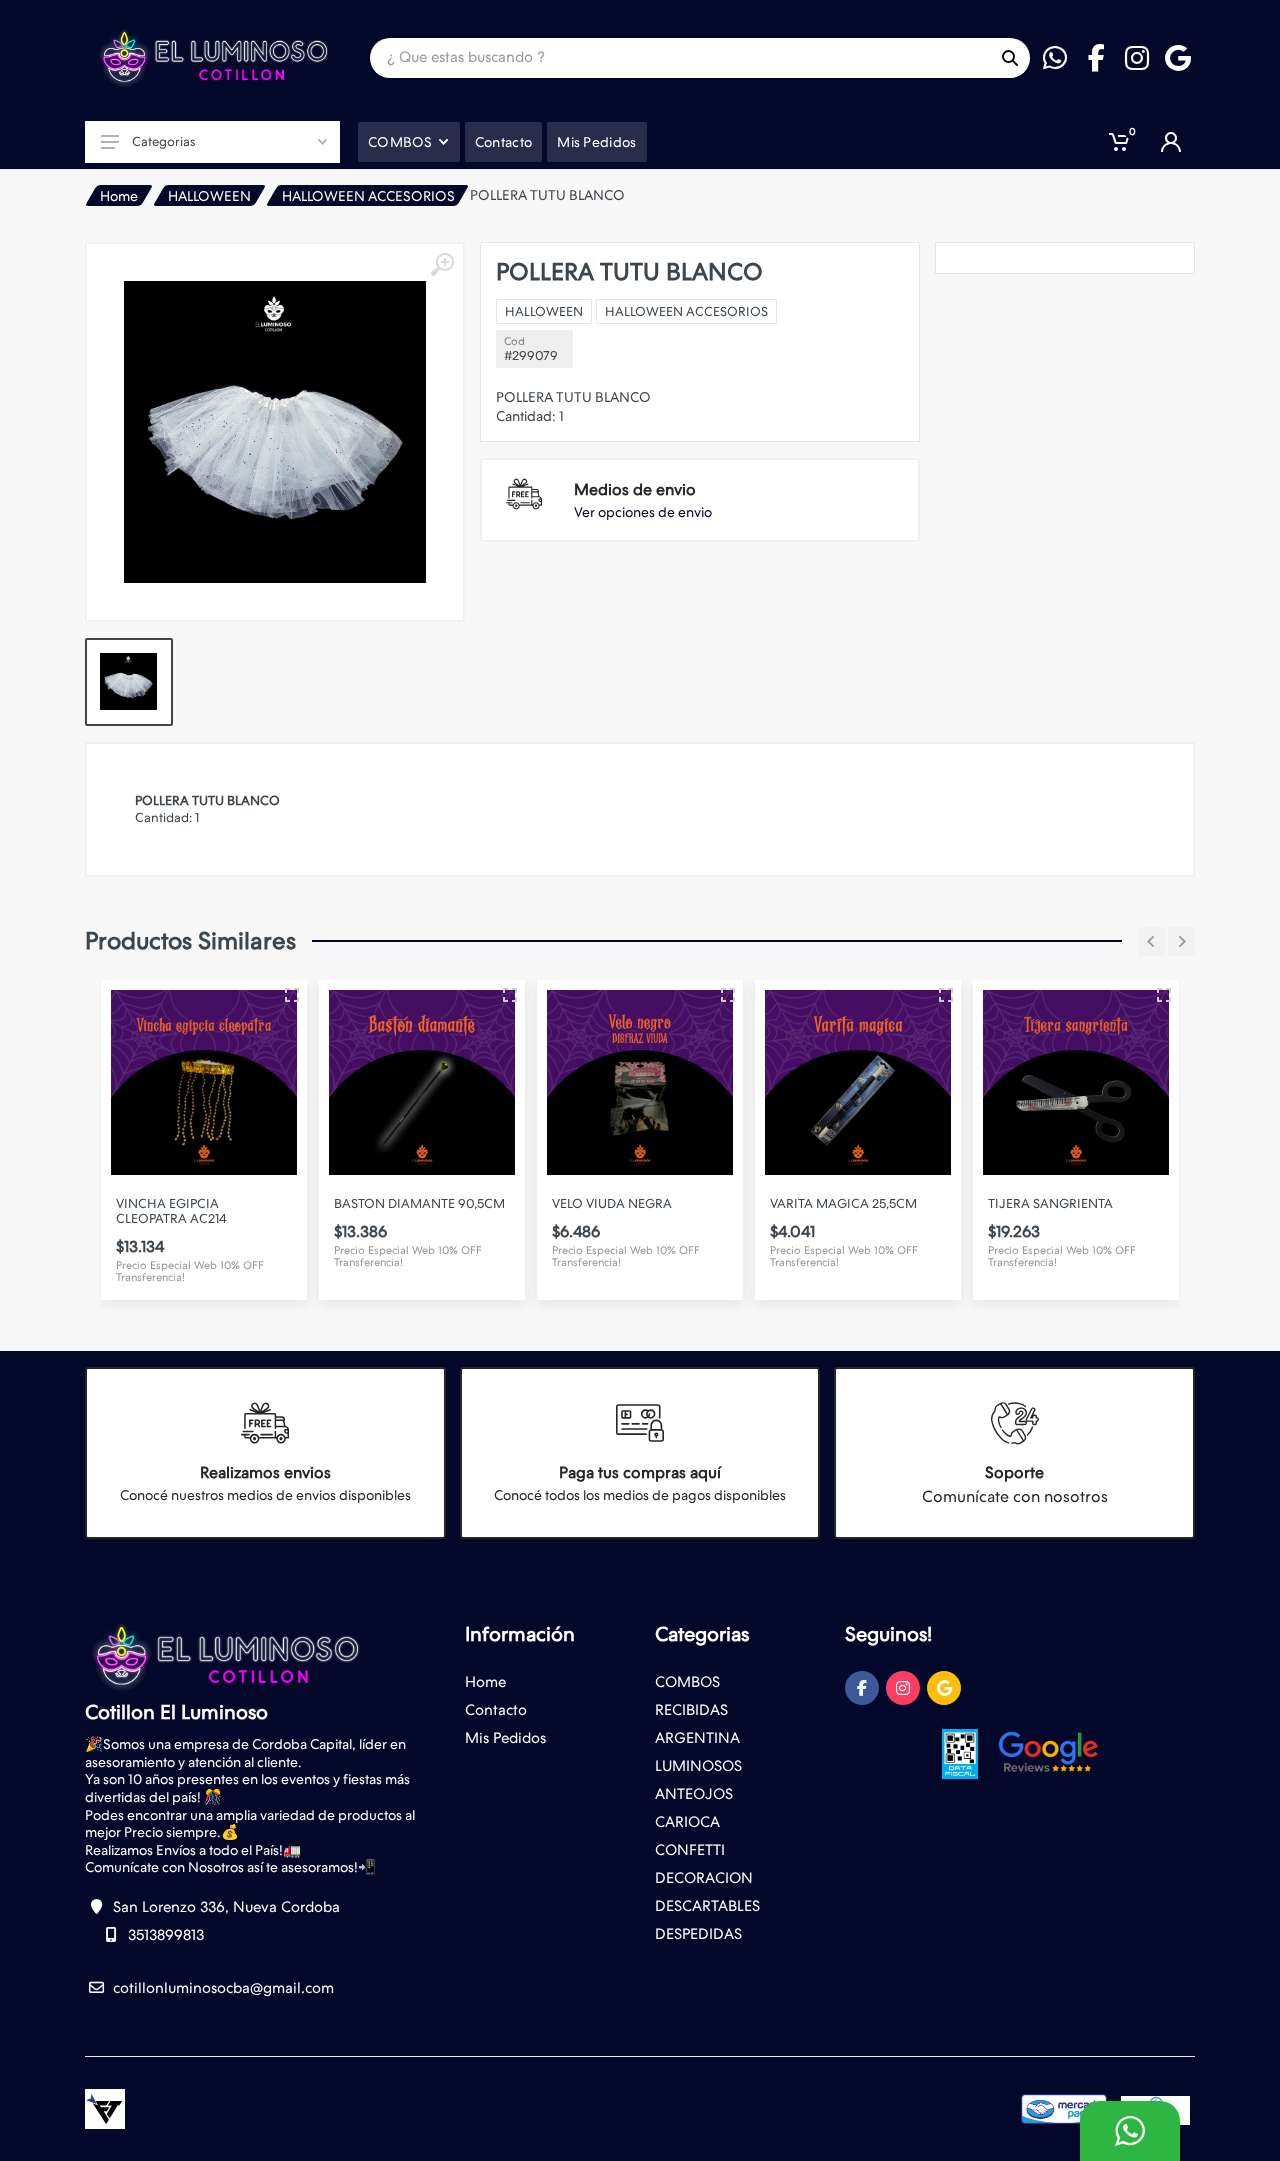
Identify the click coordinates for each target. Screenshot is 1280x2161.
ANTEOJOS (694, 1794)
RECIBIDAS (691, 1710)
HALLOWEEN (209, 196)
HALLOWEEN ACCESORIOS (368, 196)
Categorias (163, 141)
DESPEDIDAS (698, 1934)
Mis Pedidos (505, 1738)
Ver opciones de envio (643, 512)
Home (119, 196)
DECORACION (704, 1878)
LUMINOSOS (698, 1766)
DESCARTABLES (707, 1906)
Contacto (496, 1710)
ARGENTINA (697, 1738)
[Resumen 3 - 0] (292, 995)
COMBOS (687, 1682)
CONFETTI (690, 1850)
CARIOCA (687, 1822)
